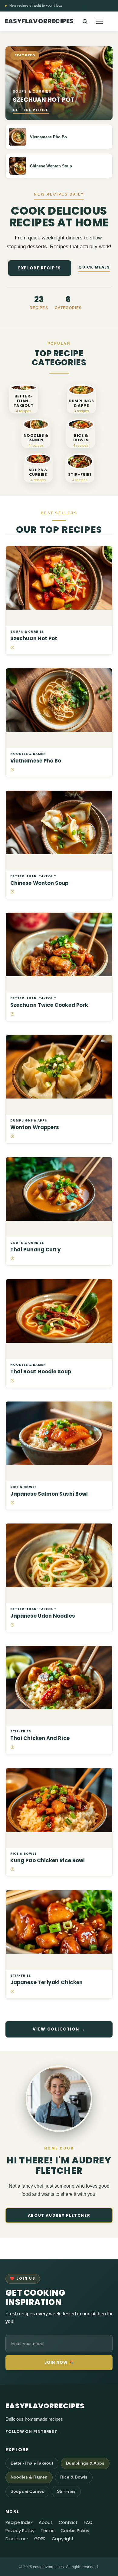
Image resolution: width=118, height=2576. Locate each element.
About (46, 2523)
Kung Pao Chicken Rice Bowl (48, 1861)
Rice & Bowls (24, 1487)
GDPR (40, 2539)
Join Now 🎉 (59, 2362)
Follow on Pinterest (94, 6)
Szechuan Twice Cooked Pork (49, 1005)
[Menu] (100, 21)
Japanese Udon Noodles (43, 1616)
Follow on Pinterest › (33, 2431)
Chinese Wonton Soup (39, 883)
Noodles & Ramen (28, 754)
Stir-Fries (21, 1731)
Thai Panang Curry (36, 1250)
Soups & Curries (27, 632)
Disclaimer (17, 2539)
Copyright (63, 2539)
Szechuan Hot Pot (34, 639)
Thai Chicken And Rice (40, 1738)
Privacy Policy (20, 2531)
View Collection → (59, 2029)
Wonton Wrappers (35, 1127)
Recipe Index (19, 2523)
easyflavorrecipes (39, 21)
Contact (68, 2523)
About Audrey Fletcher (59, 2215)
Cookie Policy (75, 2531)
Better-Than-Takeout (33, 876)
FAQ (88, 2523)
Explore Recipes (40, 268)
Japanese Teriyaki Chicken (46, 1983)
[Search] (85, 21)
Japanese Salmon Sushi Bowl (49, 1494)
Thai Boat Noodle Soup (41, 1372)
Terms (48, 2531)
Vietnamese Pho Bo (36, 761)
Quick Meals (94, 267)
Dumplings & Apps (29, 1121)
